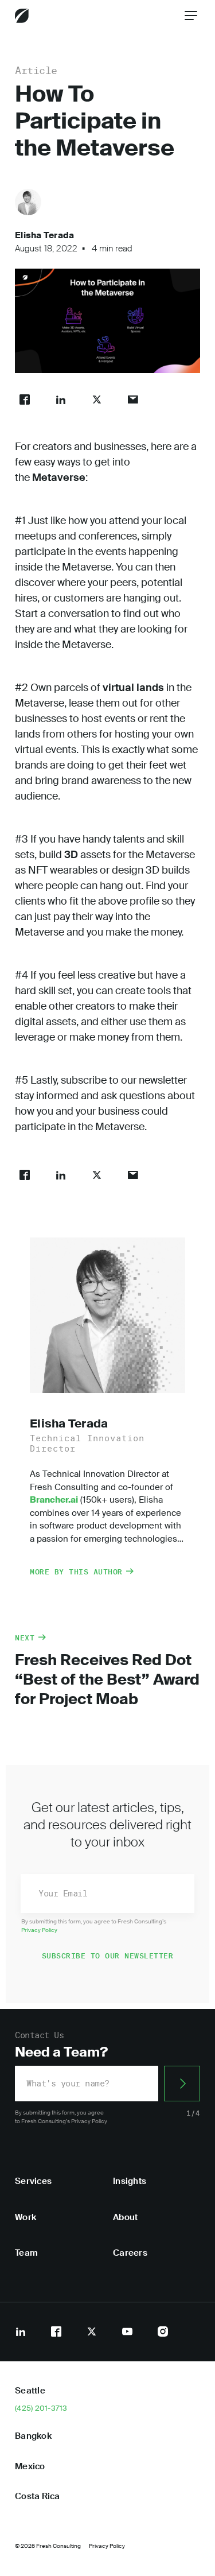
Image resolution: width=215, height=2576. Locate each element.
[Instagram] (163, 2331)
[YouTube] (127, 2331)
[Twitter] (92, 2331)
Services (33, 2181)
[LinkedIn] (21, 2331)
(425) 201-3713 (41, 2408)
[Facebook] (56, 2331)
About (125, 2217)
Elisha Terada (44, 235)
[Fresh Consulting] (22, 16)
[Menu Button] (191, 15)
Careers (130, 2253)
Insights (130, 2181)
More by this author (76, 1572)
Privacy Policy (39, 1930)
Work (26, 2217)
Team (26, 2253)
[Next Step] (182, 2084)
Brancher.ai (54, 1500)
